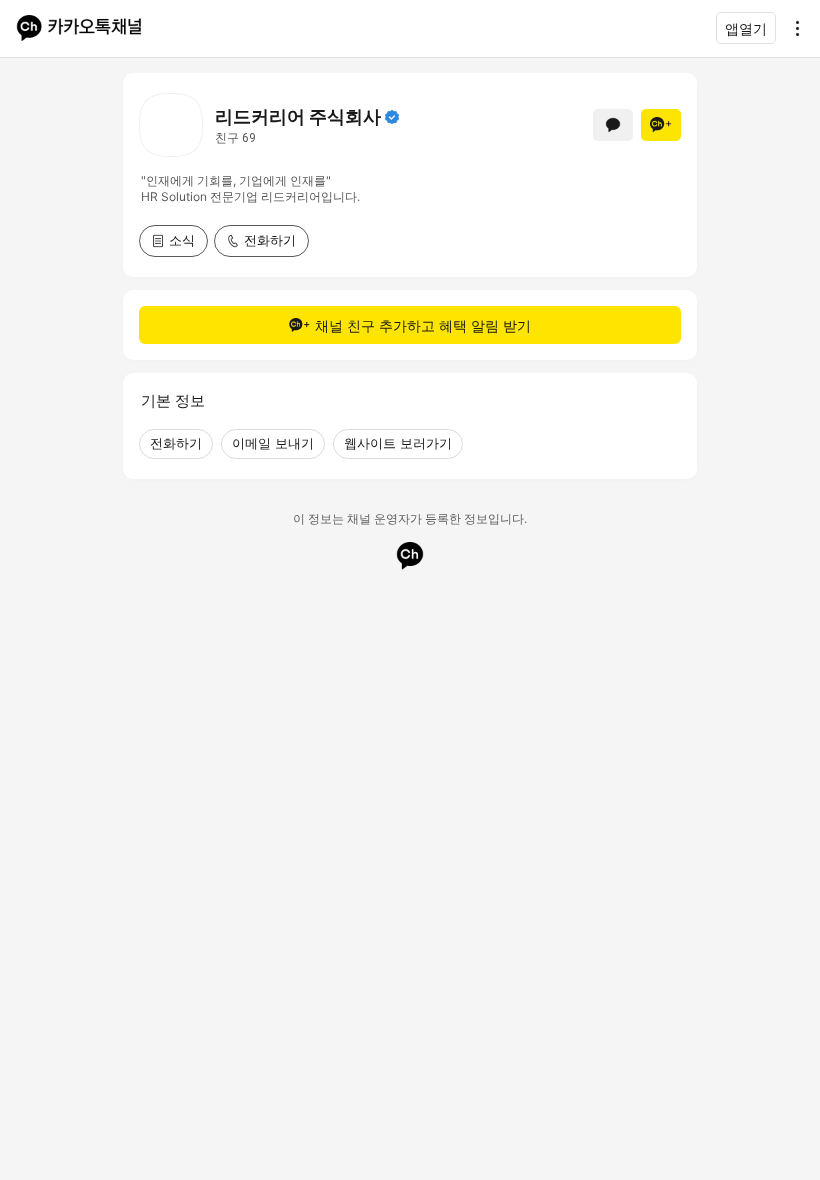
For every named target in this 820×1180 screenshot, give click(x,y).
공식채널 (392, 117)
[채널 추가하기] (661, 125)
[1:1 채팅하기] (613, 125)
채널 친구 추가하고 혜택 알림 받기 (423, 325)
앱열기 (746, 28)
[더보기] (792, 28)
